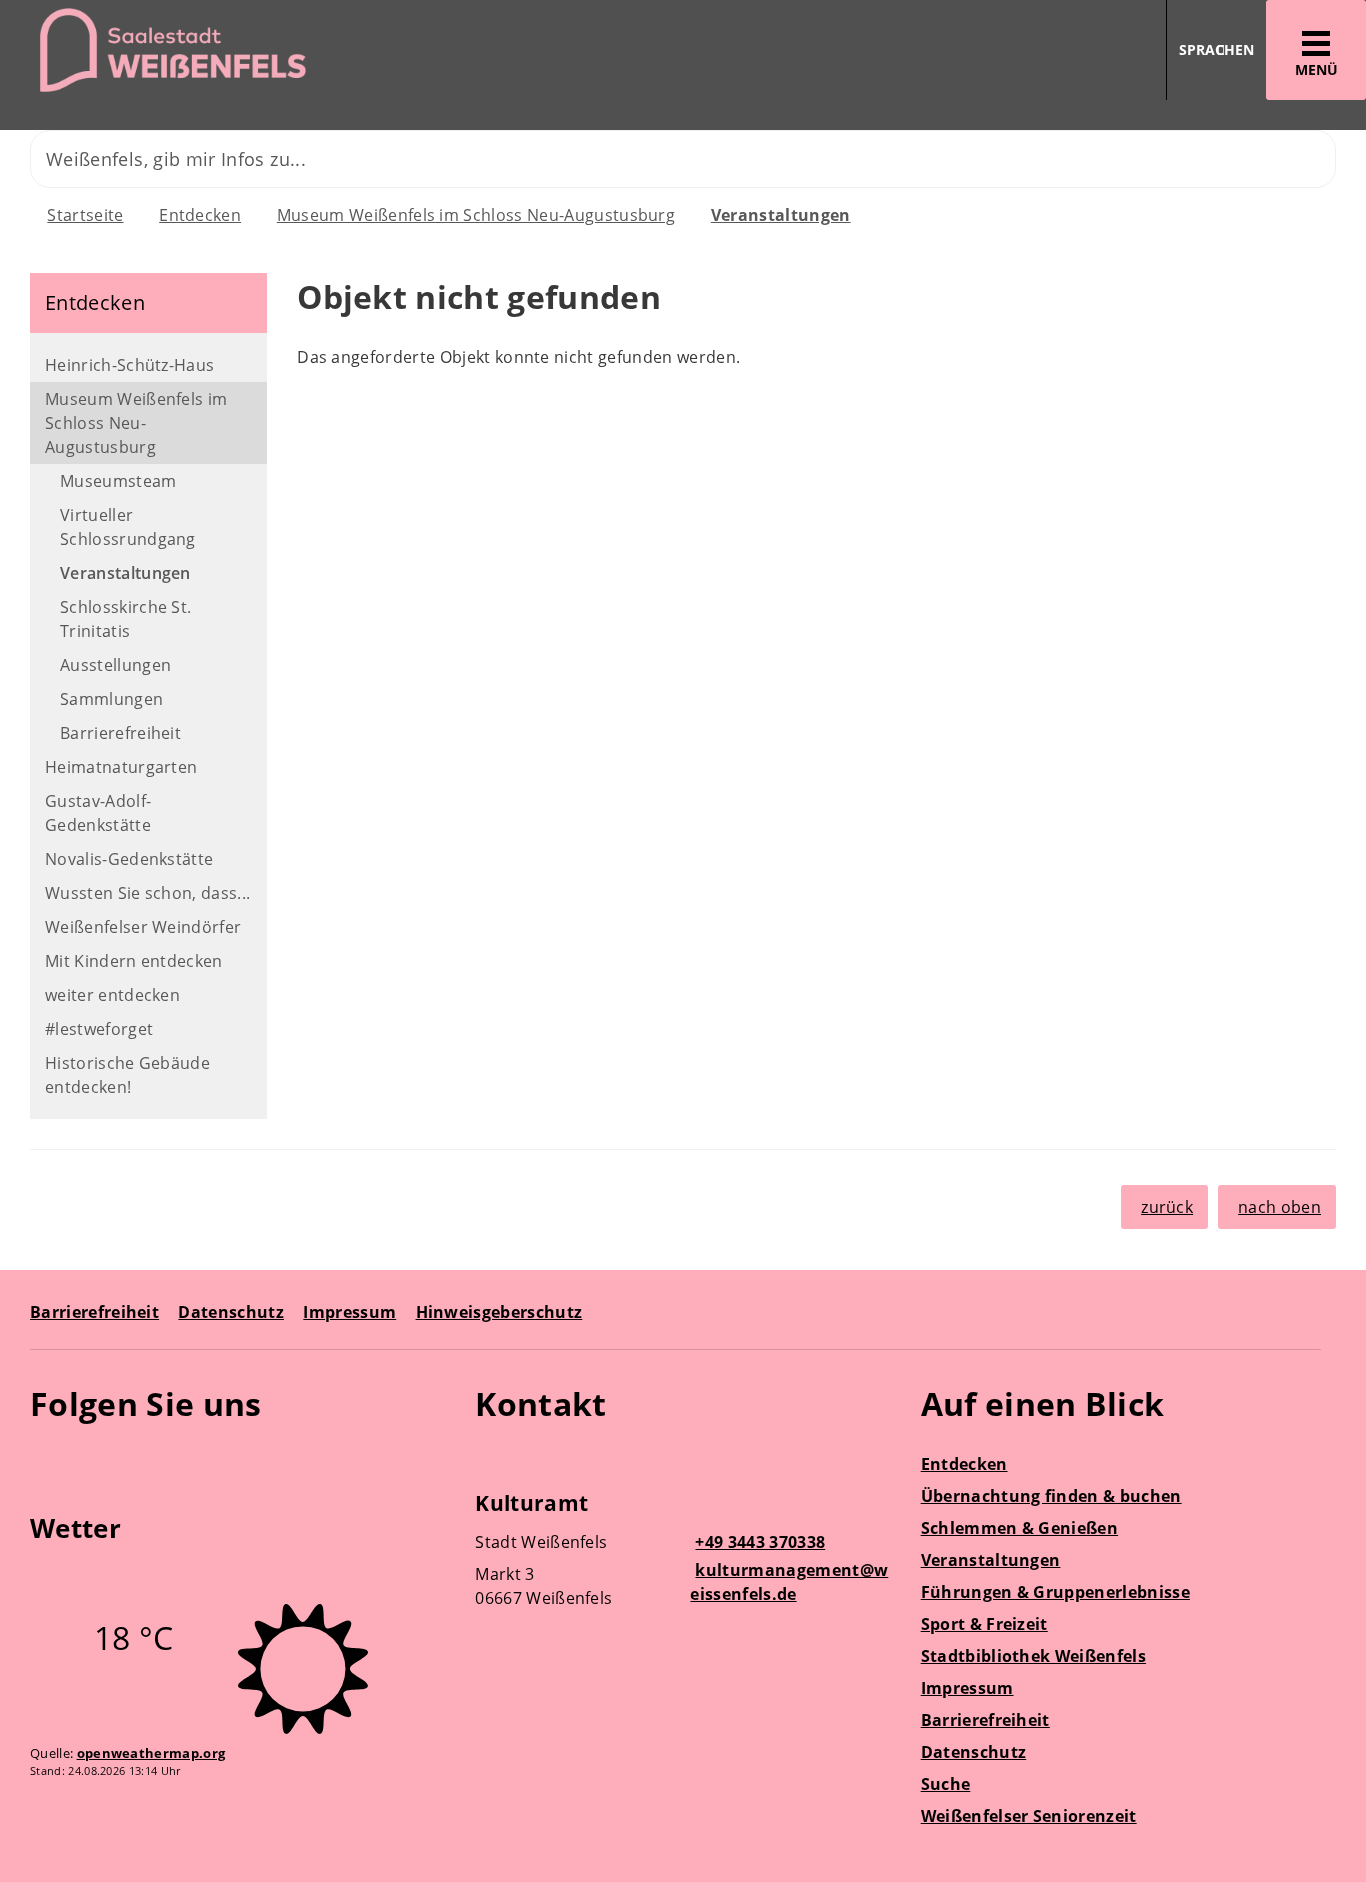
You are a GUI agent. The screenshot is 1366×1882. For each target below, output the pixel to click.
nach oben (1279, 1207)
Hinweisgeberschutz (499, 1312)
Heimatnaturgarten (121, 767)
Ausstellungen (115, 665)
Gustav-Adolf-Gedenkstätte (98, 813)
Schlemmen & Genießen (1019, 1528)
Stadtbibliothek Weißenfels (1033, 1656)
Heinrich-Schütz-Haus (129, 365)
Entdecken (200, 215)
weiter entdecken (112, 995)
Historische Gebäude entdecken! (127, 1075)
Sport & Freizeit (984, 1624)
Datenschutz (231, 1312)
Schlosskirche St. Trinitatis (125, 619)
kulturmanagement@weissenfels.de (789, 1582)
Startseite (85, 215)
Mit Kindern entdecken (134, 961)
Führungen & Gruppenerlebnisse (1055, 1592)
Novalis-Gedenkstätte (129, 859)
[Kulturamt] (682, 1553)
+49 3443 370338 (757, 1542)
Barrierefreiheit (120, 733)
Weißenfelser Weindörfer (143, 927)
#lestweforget (99, 1029)
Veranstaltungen (781, 215)
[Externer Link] (48, 1462)
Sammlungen (111, 699)
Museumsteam (118, 481)
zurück (1167, 1207)
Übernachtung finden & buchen (1051, 1496)
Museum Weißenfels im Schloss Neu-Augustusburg (476, 215)
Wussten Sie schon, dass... (147, 893)
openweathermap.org (151, 1753)
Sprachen (1216, 49)
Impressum (349, 1312)
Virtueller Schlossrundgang (128, 527)
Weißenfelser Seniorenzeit (1029, 1816)
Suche (946, 1784)
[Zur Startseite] (334, 50)
